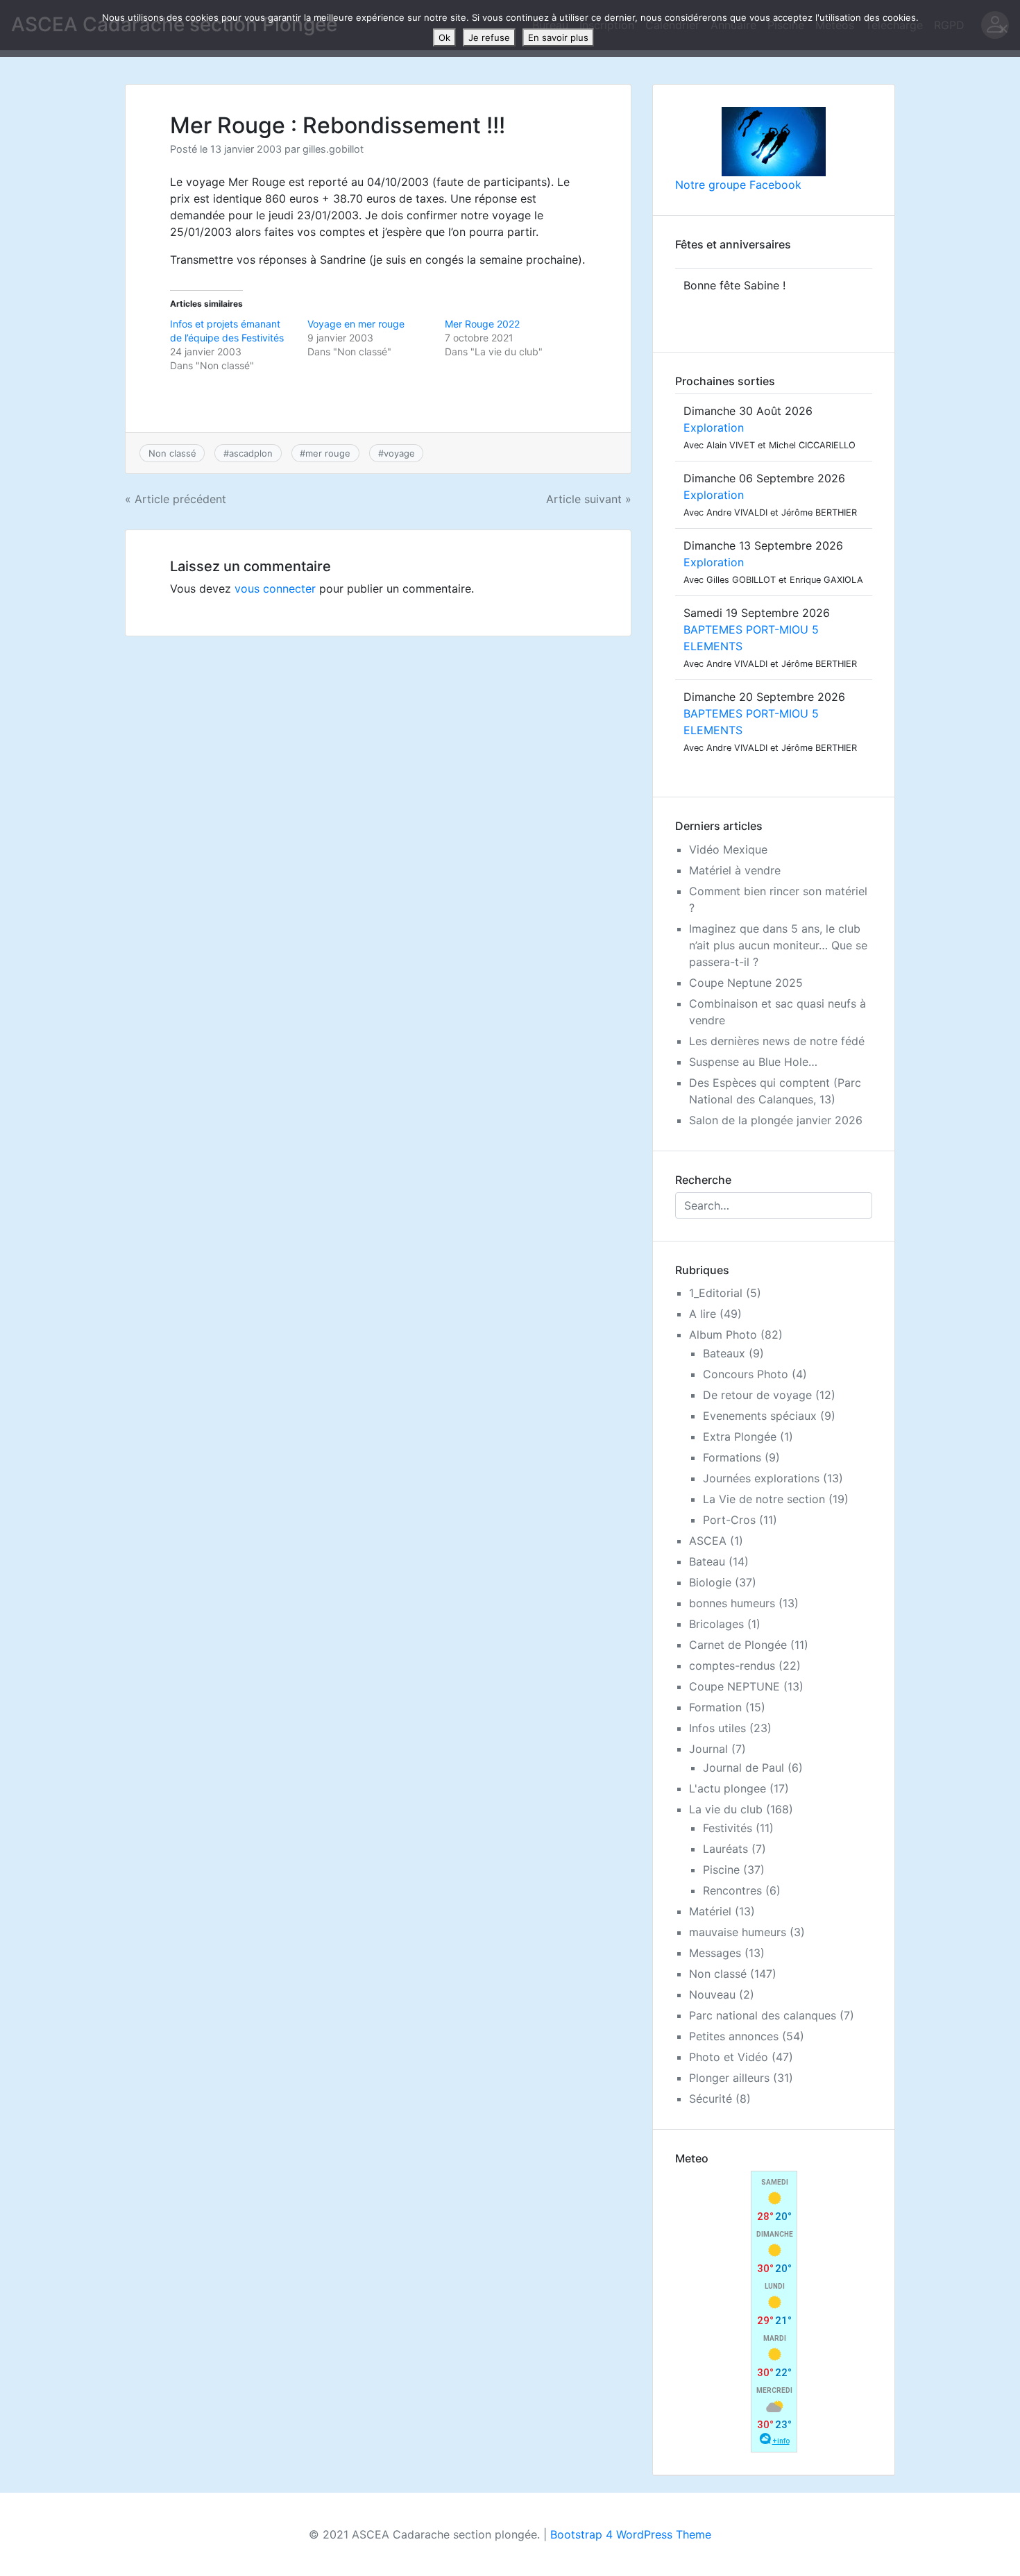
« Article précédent (176, 499)
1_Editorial (716, 1293)
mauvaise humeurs (738, 1932)
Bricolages (716, 1624)
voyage (399, 453)
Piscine (721, 1870)
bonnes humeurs (732, 1603)
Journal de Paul (743, 1768)
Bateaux (724, 1353)
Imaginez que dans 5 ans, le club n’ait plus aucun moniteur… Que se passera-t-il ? (778, 945)
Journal (708, 1749)
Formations (732, 1457)
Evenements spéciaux (760, 1416)
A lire (703, 1314)
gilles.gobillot (333, 149)
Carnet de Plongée (738, 1645)
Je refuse (489, 37)
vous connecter (275, 588)
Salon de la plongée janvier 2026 (776, 1120)
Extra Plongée (740, 1437)
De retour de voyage (757, 1395)
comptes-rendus (732, 1666)
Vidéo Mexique (728, 849)
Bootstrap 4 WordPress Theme (631, 2534)
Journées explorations (761, 1478)
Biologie (710, 1582)
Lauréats (725, 1849)
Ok (444, 37)
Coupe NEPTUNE (734, 1686)
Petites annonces (734, 2036)
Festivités (728, 1828)
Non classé (172, 453)
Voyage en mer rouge (356, 324)
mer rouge (328, 453)
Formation (715, 1707)
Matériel (710, 1911)
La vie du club (726, 1809)
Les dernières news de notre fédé (777, 1041)
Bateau (707, 1561)
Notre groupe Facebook (738, 185)
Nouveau (712, 1994)
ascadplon (251, 453)
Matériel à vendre (735, 870)
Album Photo (723, 1334)
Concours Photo (746, 1374)
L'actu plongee (728, 1788)
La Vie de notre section (764, 1499)
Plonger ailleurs (729, 2078)
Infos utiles (717, 1728)
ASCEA (708, 1541)
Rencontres (732, 1890)
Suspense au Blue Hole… (753, 1062)
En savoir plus (558, 37)
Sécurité (711, 2099)
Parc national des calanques (763, 2015)
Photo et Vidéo (729, 2057)
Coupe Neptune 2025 (746, 983)
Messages (715, 1953)
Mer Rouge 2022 (482, 324)
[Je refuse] (1003, 28)
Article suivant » (589, 499)
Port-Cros (729, 1520)
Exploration (714, 427)
